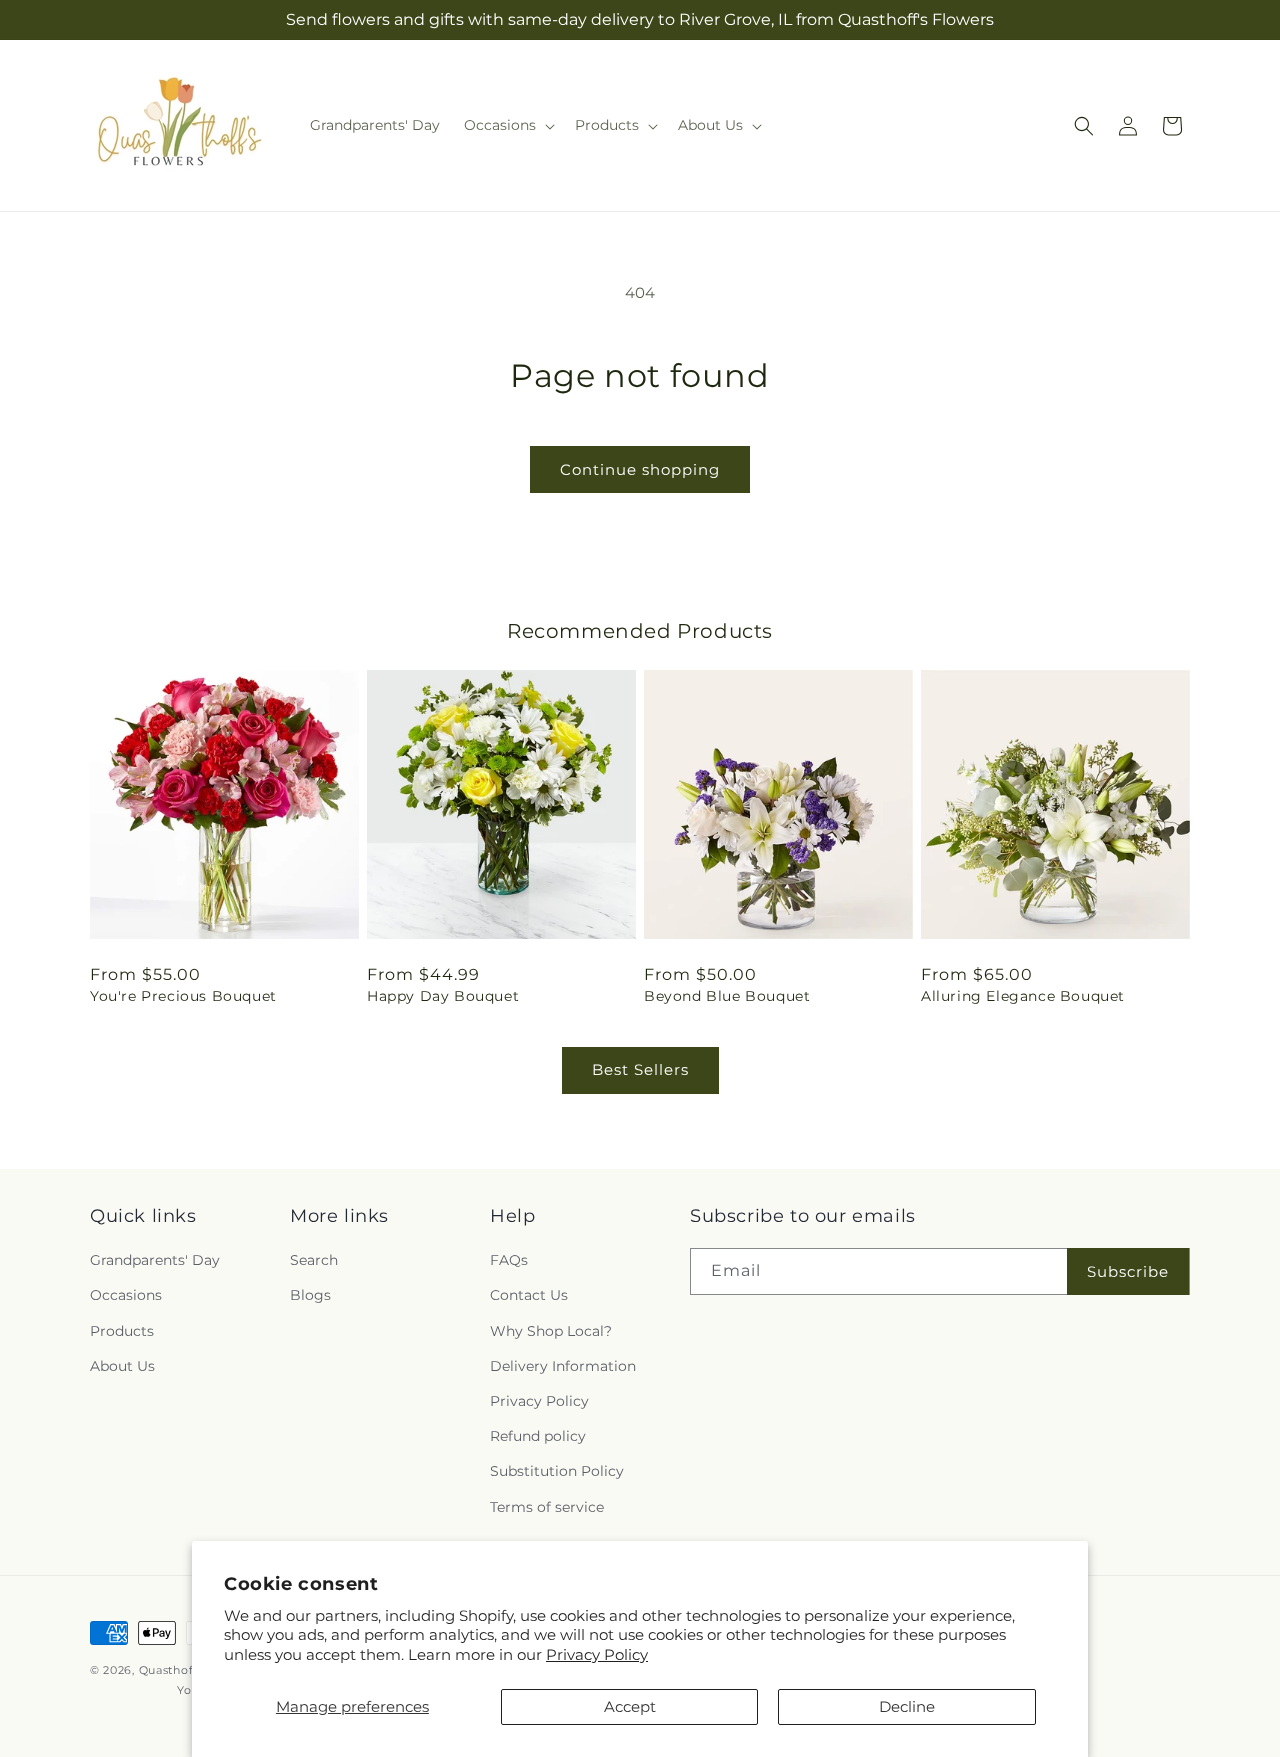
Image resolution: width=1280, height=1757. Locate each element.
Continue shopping (640, 469)
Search (314, 1260)
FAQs (509, 1260)
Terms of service (547, 1507)
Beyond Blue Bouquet (727, 996)
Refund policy (538, 1436)
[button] (507, 125)
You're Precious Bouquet (183, 996)
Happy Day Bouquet (443, 996)
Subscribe (1128, 1271)
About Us (122, 1366)
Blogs (310, 1296)
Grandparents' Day (155, 1260)
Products (122, 1331)
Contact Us (529, 1296)
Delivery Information (563, 1366)
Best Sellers (640, 1069)
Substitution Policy (557, 1471)
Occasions (126, 1296)
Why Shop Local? (551, 1331)
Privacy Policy (597, 1654)
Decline (907, 1706)
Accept (630, 1706)
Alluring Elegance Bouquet (1023, 996)
